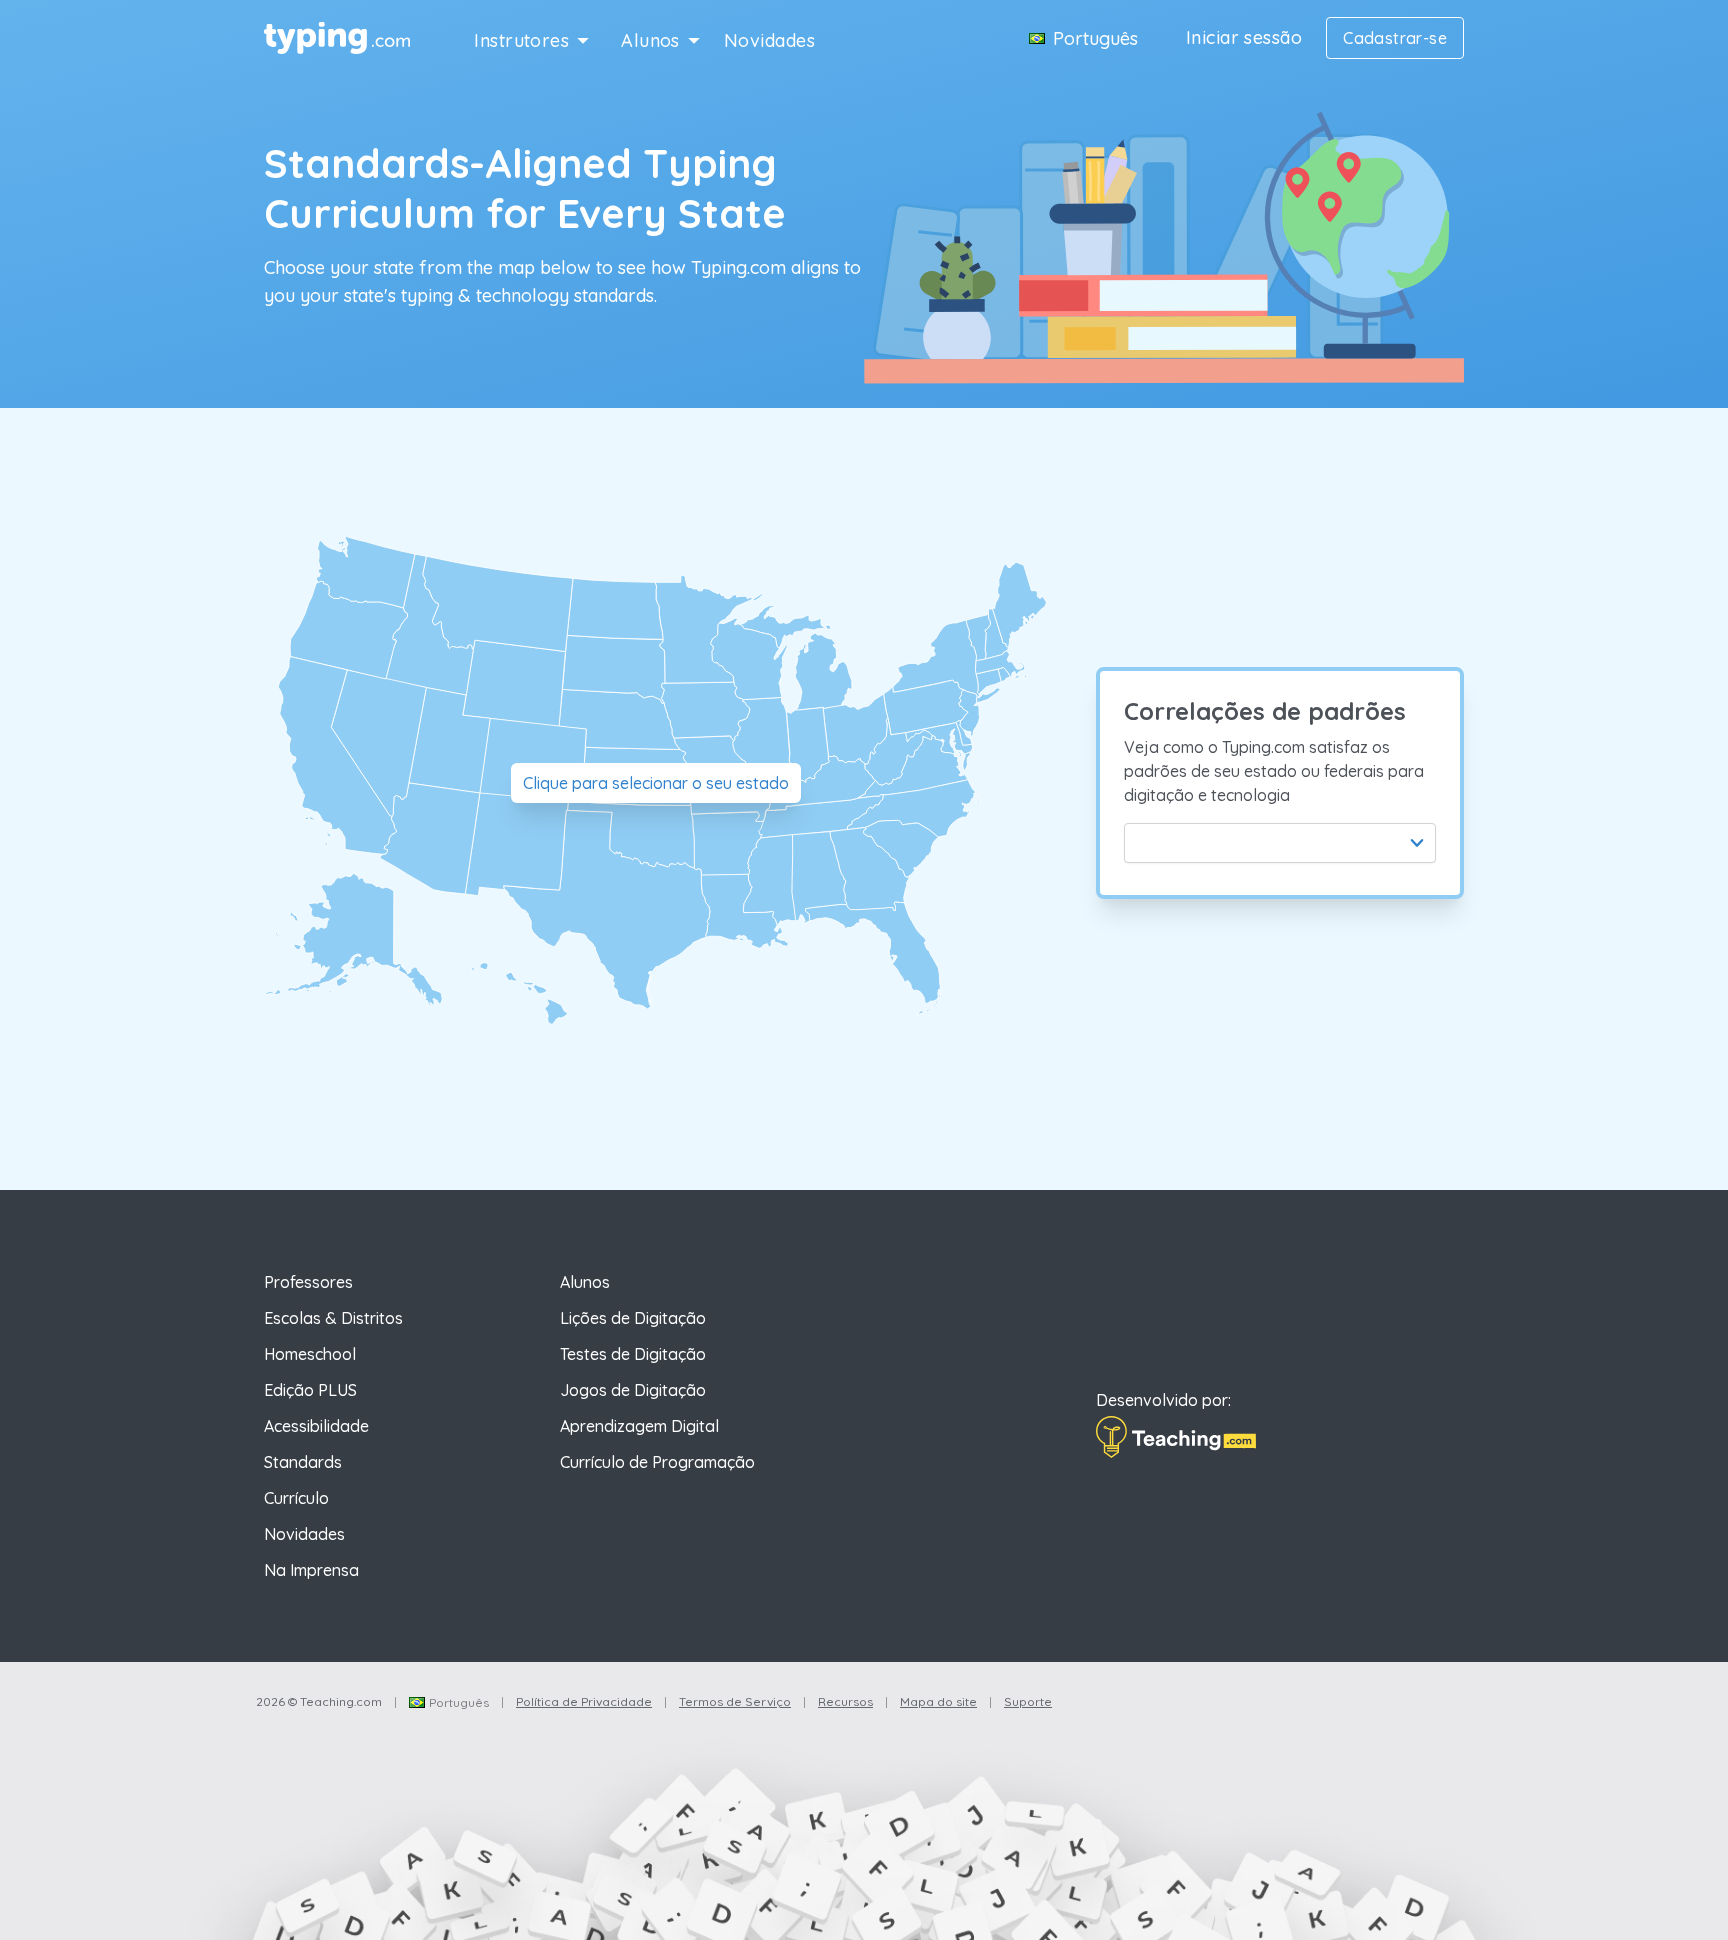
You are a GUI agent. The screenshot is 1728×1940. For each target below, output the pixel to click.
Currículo (296, 1498)
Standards (303, 1462)
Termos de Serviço (735, 1702)
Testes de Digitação (633, 1354)
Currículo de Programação (657, 1462)
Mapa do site (938, 1702)
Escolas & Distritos (333, 1318)
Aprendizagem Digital (639, 1426)
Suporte (1028, 1702)
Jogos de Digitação (633, 1390)
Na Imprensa (311, 1570)
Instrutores (521, 40)
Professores (308, 1282)
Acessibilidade (316, 1426)
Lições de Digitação (633, 1318)
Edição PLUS (310, 1390)
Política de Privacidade (584, 1702)
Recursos (845, 1702)
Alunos (650, 40)
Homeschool (310, 1354)
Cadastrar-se (1395, 38)
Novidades (769, 40)
